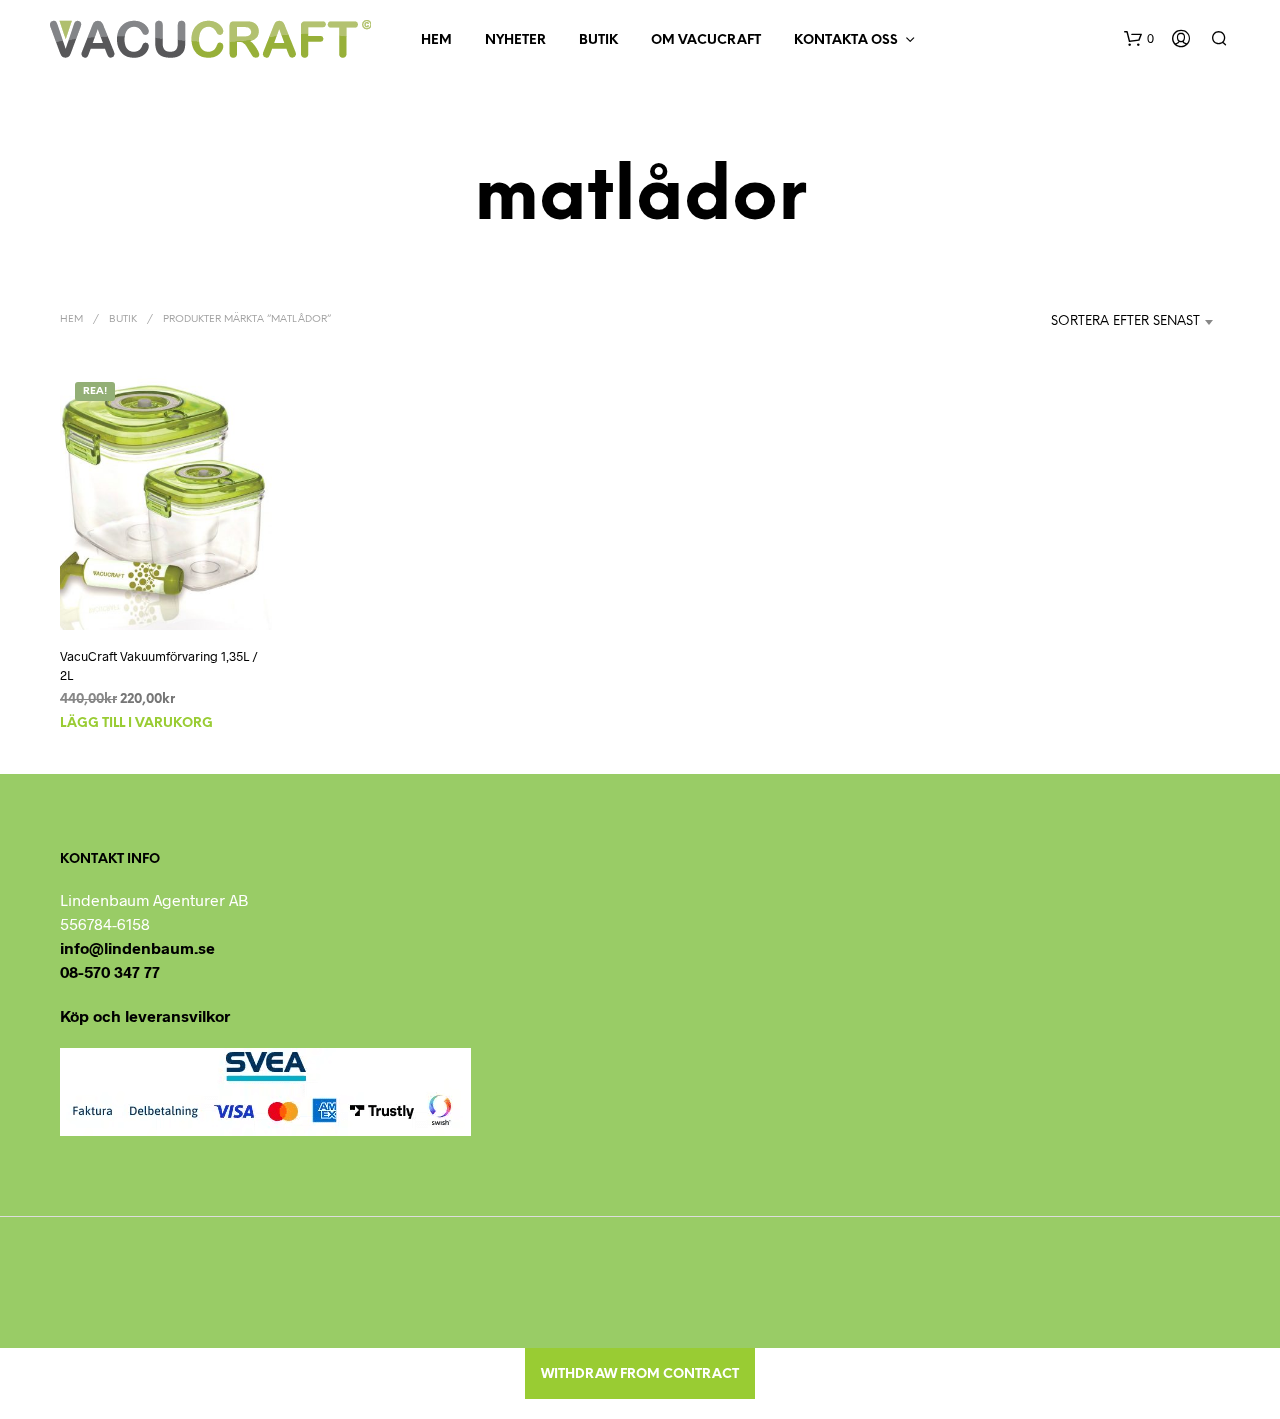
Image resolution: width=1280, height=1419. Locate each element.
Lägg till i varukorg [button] (136, 723)
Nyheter (515, 40)
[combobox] (1100, 322)
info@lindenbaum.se (137, 947)
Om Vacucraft (706, 40)
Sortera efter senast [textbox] (1125, 321)
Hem (436, 40)
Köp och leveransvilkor (145, 1015)
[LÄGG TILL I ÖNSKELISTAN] (166, 593)
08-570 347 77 (110, 971)
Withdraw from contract (640, 1374)
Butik (598, 40)
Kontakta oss (846, 40)
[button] (1139, 39)
